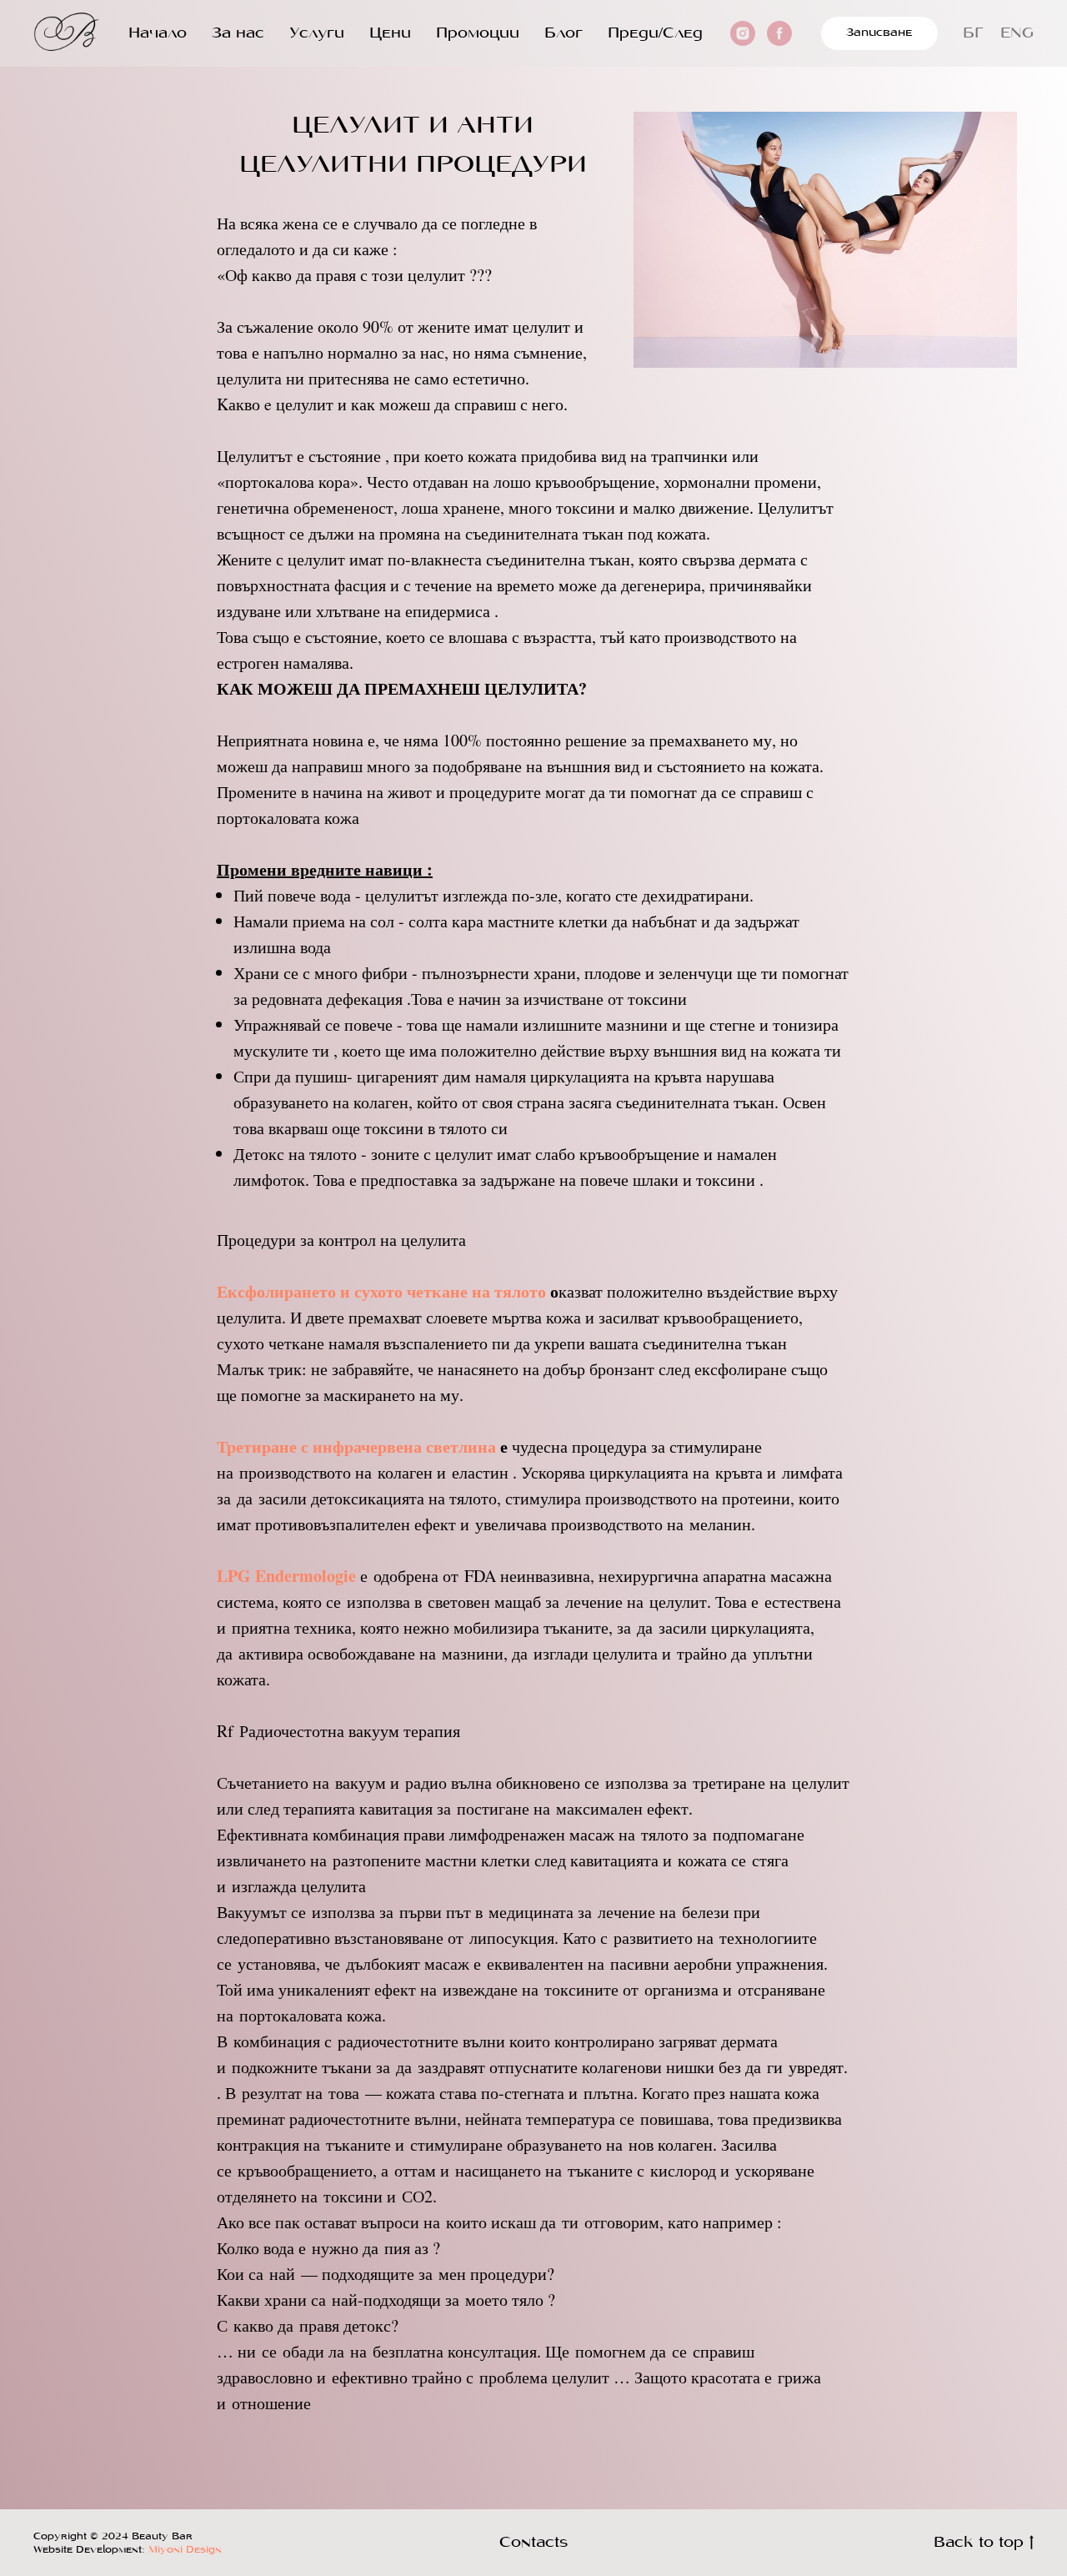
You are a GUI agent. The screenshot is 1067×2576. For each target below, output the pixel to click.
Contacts (533, 2543)
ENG (1017, 34)
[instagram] (743, 33)
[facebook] (779, 33)
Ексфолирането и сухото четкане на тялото (381, 1291)
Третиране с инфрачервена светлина (356, 1446)
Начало (158, 34)
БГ (973, 34)
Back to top (979, 2543)
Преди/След (655, 34)
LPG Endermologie (286, 1576)
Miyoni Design (183, 2550)
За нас (238, 34)
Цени (390, 34)
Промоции (478, 34)
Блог (564, 34)
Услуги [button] (317, 34)
